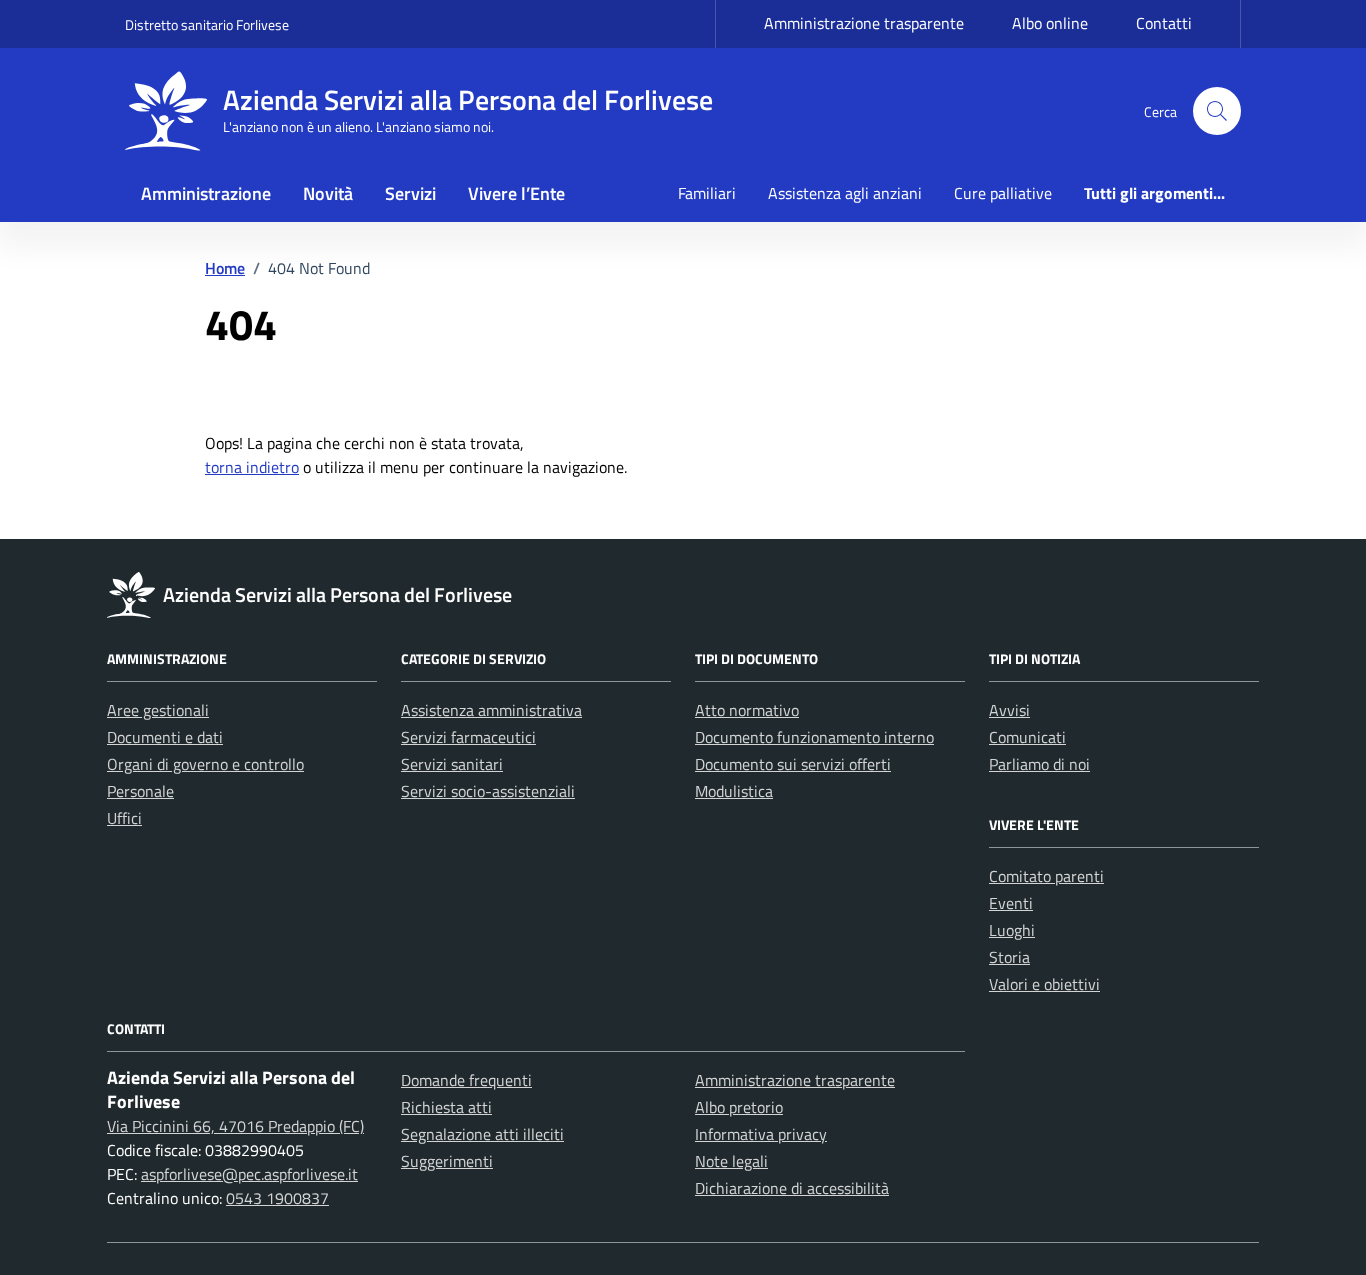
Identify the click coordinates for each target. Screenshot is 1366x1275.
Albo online (1050, 23)
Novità (328, 193)
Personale (140, 791)
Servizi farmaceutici (468, 737)
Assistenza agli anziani (845, 193)
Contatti (1164, 23)
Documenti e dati (165, 737)
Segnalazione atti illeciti (482, 1134)
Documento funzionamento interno (814, 737)
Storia (1009, 957)
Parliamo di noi (1039, 764)
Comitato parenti (1046, 876)
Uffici (124, 818)
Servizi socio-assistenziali (488, 791)
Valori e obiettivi (1044, 984)
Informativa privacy (761, 1134)
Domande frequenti (466, 1080)
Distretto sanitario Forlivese (207, 24)
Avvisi (1009, 710)
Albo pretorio (739, 1107)
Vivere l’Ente (516, 193)
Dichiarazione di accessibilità (792, 1188)
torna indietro (252, 467)
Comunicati (1027, 737)
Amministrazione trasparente (864, 23)
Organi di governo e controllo (205, 764)
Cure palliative (1003, 193)
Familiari (707, 193)
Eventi (1011, 903)
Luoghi (1012, 930)
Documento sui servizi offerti (793, 764)
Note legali (731, 1161)
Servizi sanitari (452, 764)
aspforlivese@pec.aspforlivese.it (249, 1174)
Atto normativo (747, 710)
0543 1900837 (277, 1198)
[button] (1217, 111)
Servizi (410, 193)
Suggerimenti (447, 1161)
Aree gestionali (158, 710)
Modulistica (734, 791)
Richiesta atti (446, 1107)
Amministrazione (206, 193)
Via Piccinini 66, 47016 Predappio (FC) (235, 1126)
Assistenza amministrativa (491, 710)
